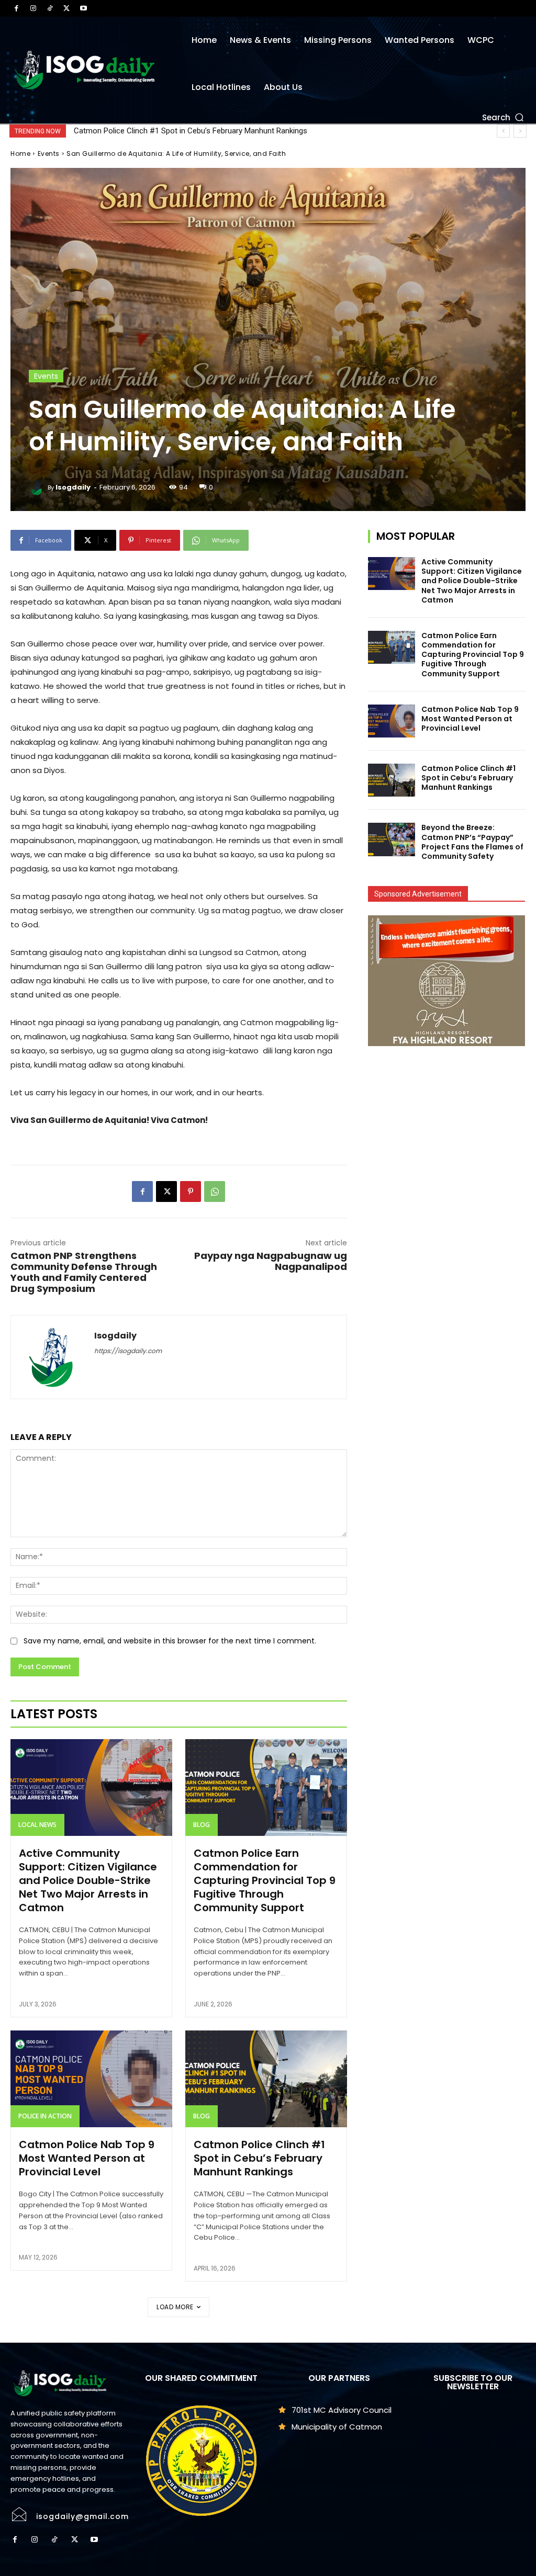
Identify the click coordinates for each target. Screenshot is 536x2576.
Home (20, 154)
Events (49, 154)
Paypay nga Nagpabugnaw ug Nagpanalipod (271, 1261)
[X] (66, 8)
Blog (202, 1825)
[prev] (503, 131)
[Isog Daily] (89, 70)
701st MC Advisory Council (342, 2410)
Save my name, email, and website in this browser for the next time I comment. (170, 1641)
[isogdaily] (38, 487)
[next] (520, 131)
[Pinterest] (191, 1191)
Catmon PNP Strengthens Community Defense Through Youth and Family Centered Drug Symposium (84, 1272)
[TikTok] (50, 8)
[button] (504, 117)
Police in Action (45, 2116)
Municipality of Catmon (337, 2427)
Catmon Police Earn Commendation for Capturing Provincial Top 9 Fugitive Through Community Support (265, 1880)
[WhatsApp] (215, 1191)
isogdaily (73, 487)
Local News (37, 1825)
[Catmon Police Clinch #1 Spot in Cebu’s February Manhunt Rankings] (266, 2079)
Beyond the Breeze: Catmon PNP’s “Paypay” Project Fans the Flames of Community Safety (230, 131)
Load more (175, 2307)
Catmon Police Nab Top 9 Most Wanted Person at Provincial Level (87, 2158)
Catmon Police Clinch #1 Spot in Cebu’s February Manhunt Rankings (259, 2158)
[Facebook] (16, 8)
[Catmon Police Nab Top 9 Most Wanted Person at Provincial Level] (91, 2079)
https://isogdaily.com (128, 1351)
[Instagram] (33, 8)
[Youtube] (83, 8)
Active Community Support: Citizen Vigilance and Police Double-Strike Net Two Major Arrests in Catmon (88, 1880)
